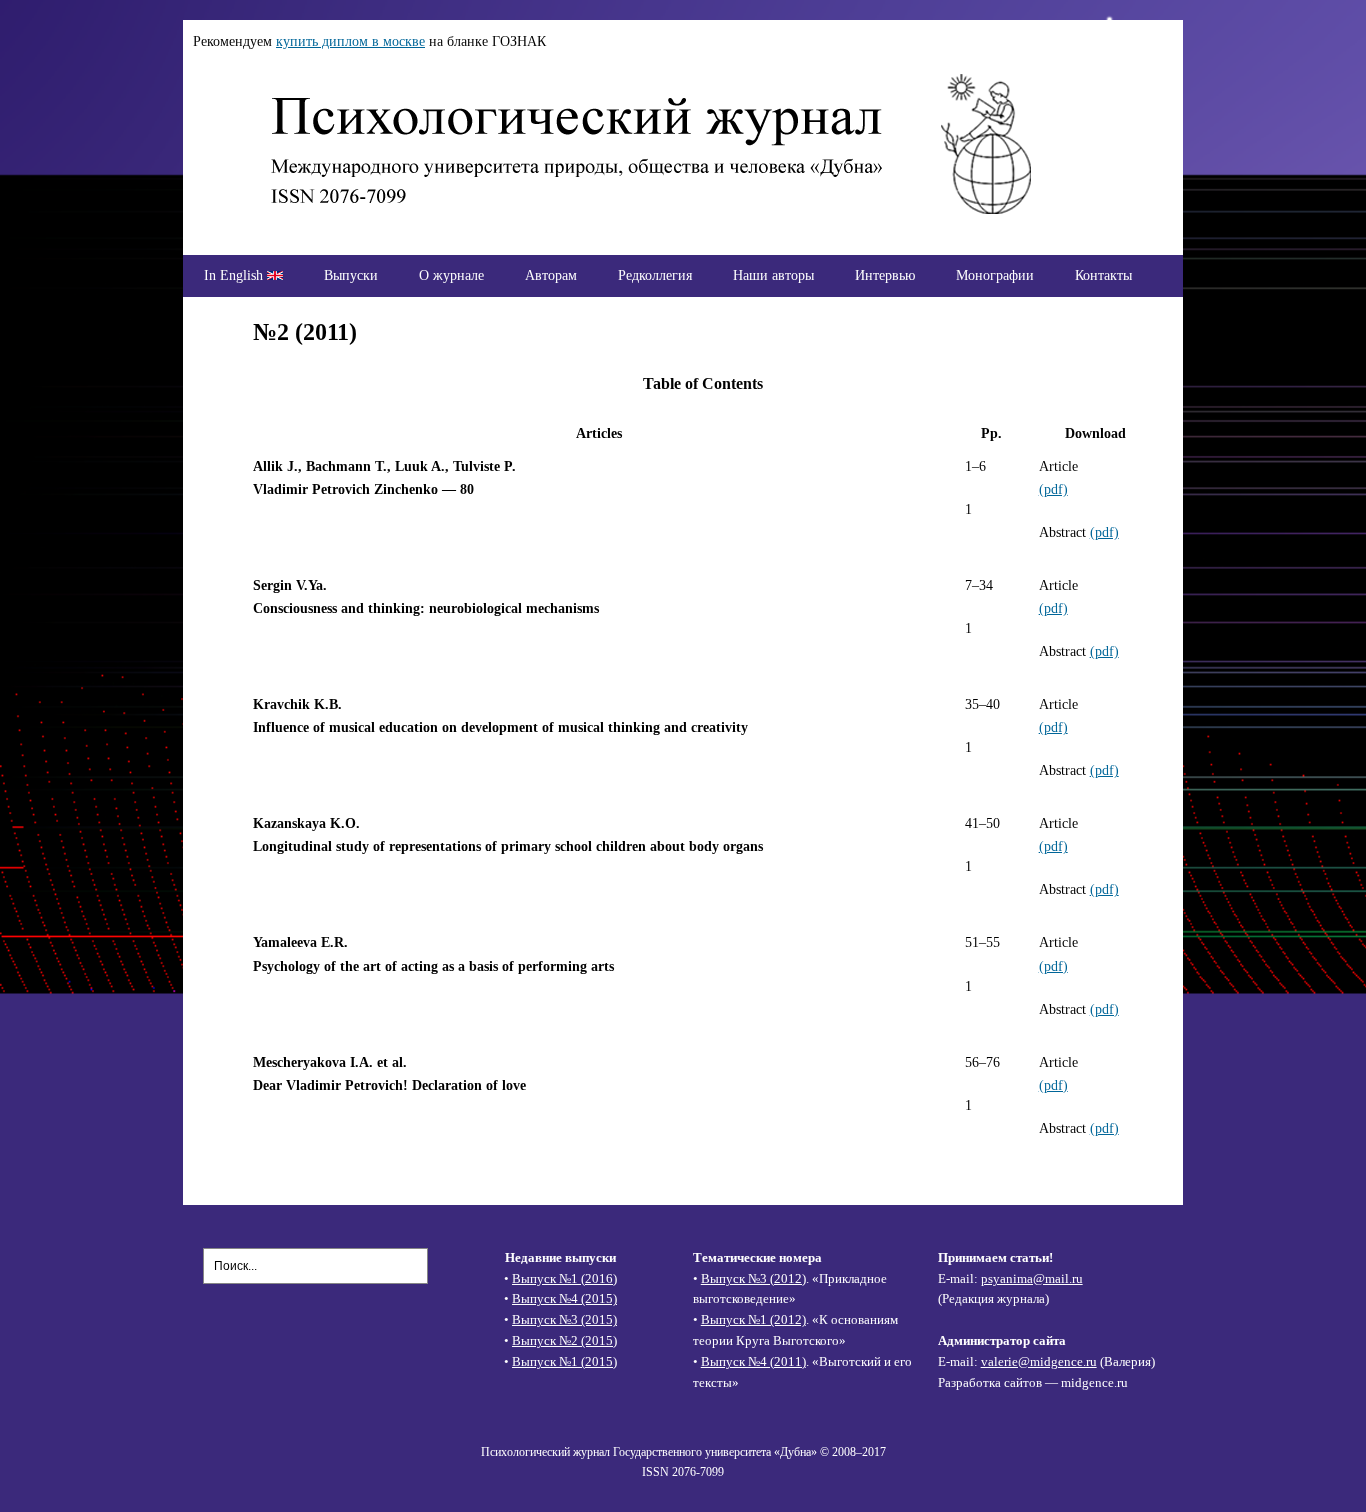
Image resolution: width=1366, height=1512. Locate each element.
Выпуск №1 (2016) (564, 1278)
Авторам (551, 275)
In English (235, 275)
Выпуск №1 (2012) (753, 1319)
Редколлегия (655, 275)
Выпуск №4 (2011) (753, 1361)
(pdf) (1053, 489)
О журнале (451, 275)
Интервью (885, 275)
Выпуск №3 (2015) (564, 1319)
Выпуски (351, 275)
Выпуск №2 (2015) (564, 1340)
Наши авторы (773, 275)
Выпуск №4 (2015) (564, 1298)
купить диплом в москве (350, 41)
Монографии (995, 275)
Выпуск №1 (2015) (564, 1361)
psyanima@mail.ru (1032, 1278)
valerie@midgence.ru (1039, 1361)
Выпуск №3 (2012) (753, 1278)
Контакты (1103, 275)
